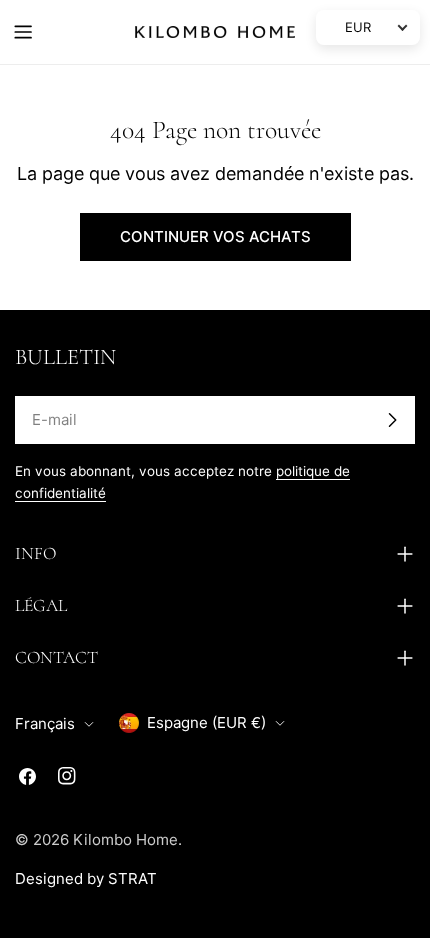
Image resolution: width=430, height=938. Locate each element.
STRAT (132, 878)
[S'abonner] (392, 420)
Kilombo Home (125, 839)
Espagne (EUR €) (206, 722)
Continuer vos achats (215, 236)
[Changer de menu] (23, 32)
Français (45, 723)
